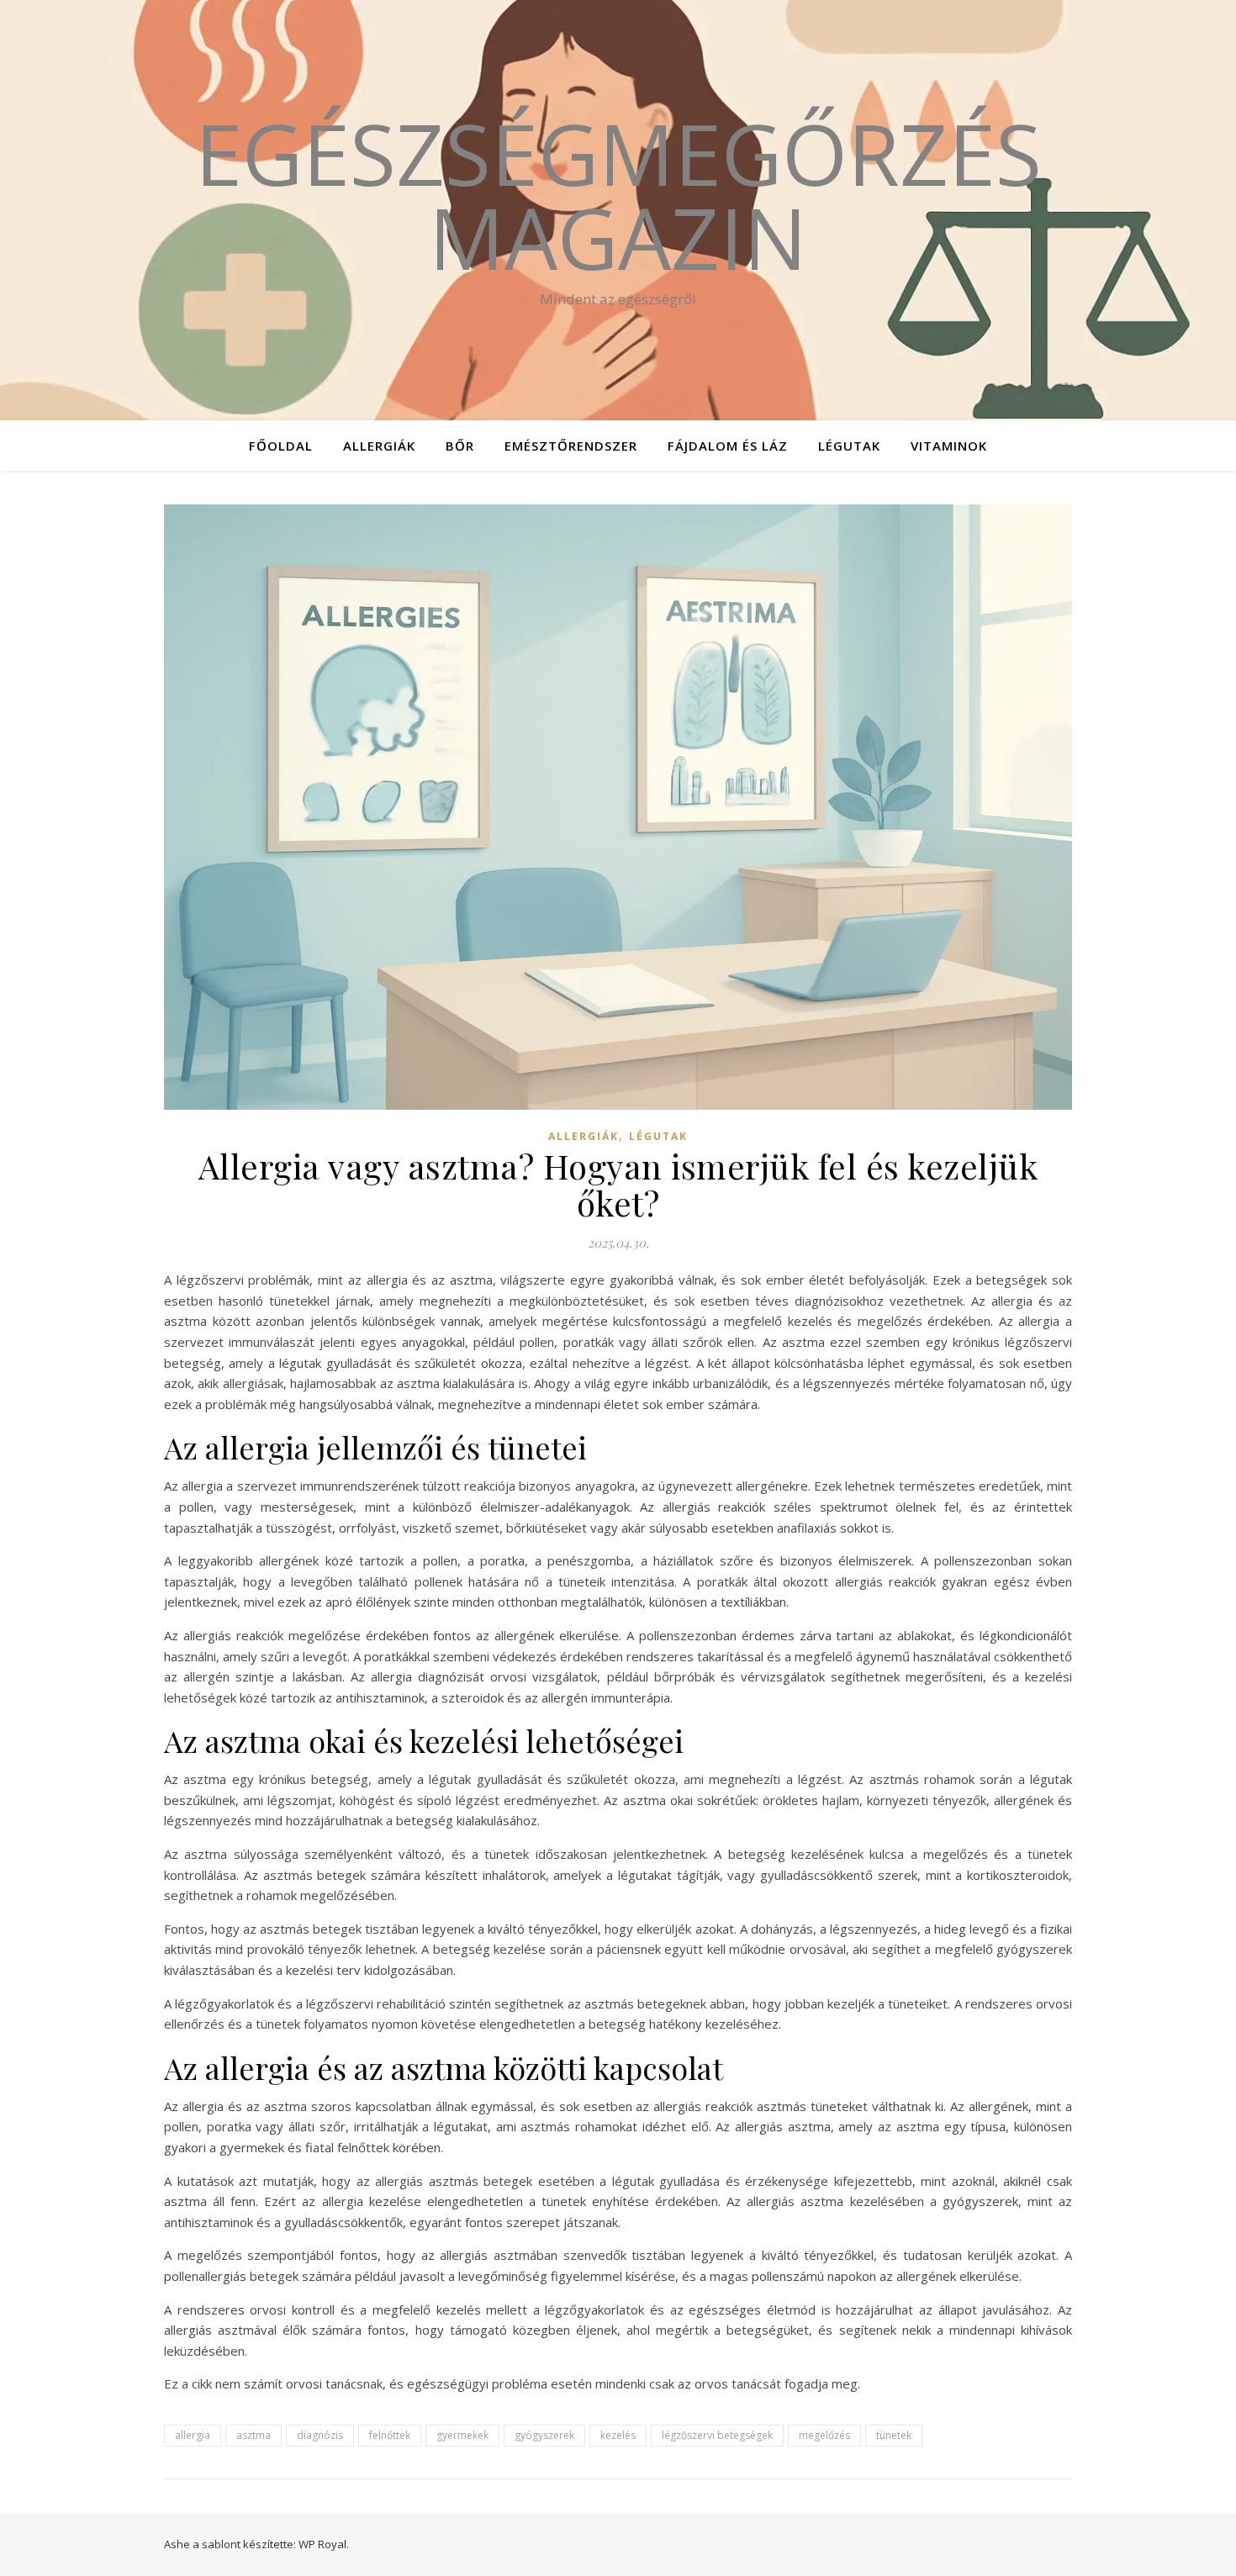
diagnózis (320, 2435)
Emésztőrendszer (571, 446)
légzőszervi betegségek (717, 2435)
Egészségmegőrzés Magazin (618, 195)
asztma (254, 2435)
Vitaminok (949, 446)
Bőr (460, 446)
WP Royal (322, 2544)
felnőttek (390, 2435)
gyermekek (462, 2435)
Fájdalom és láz (728, 446)
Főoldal (281, 446)
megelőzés (824, 2435)
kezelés (618, 2435)
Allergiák (379, 446)
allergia (193, 2435)
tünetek (894, 2435)
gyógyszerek (544, 2435)
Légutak (849, 446)
